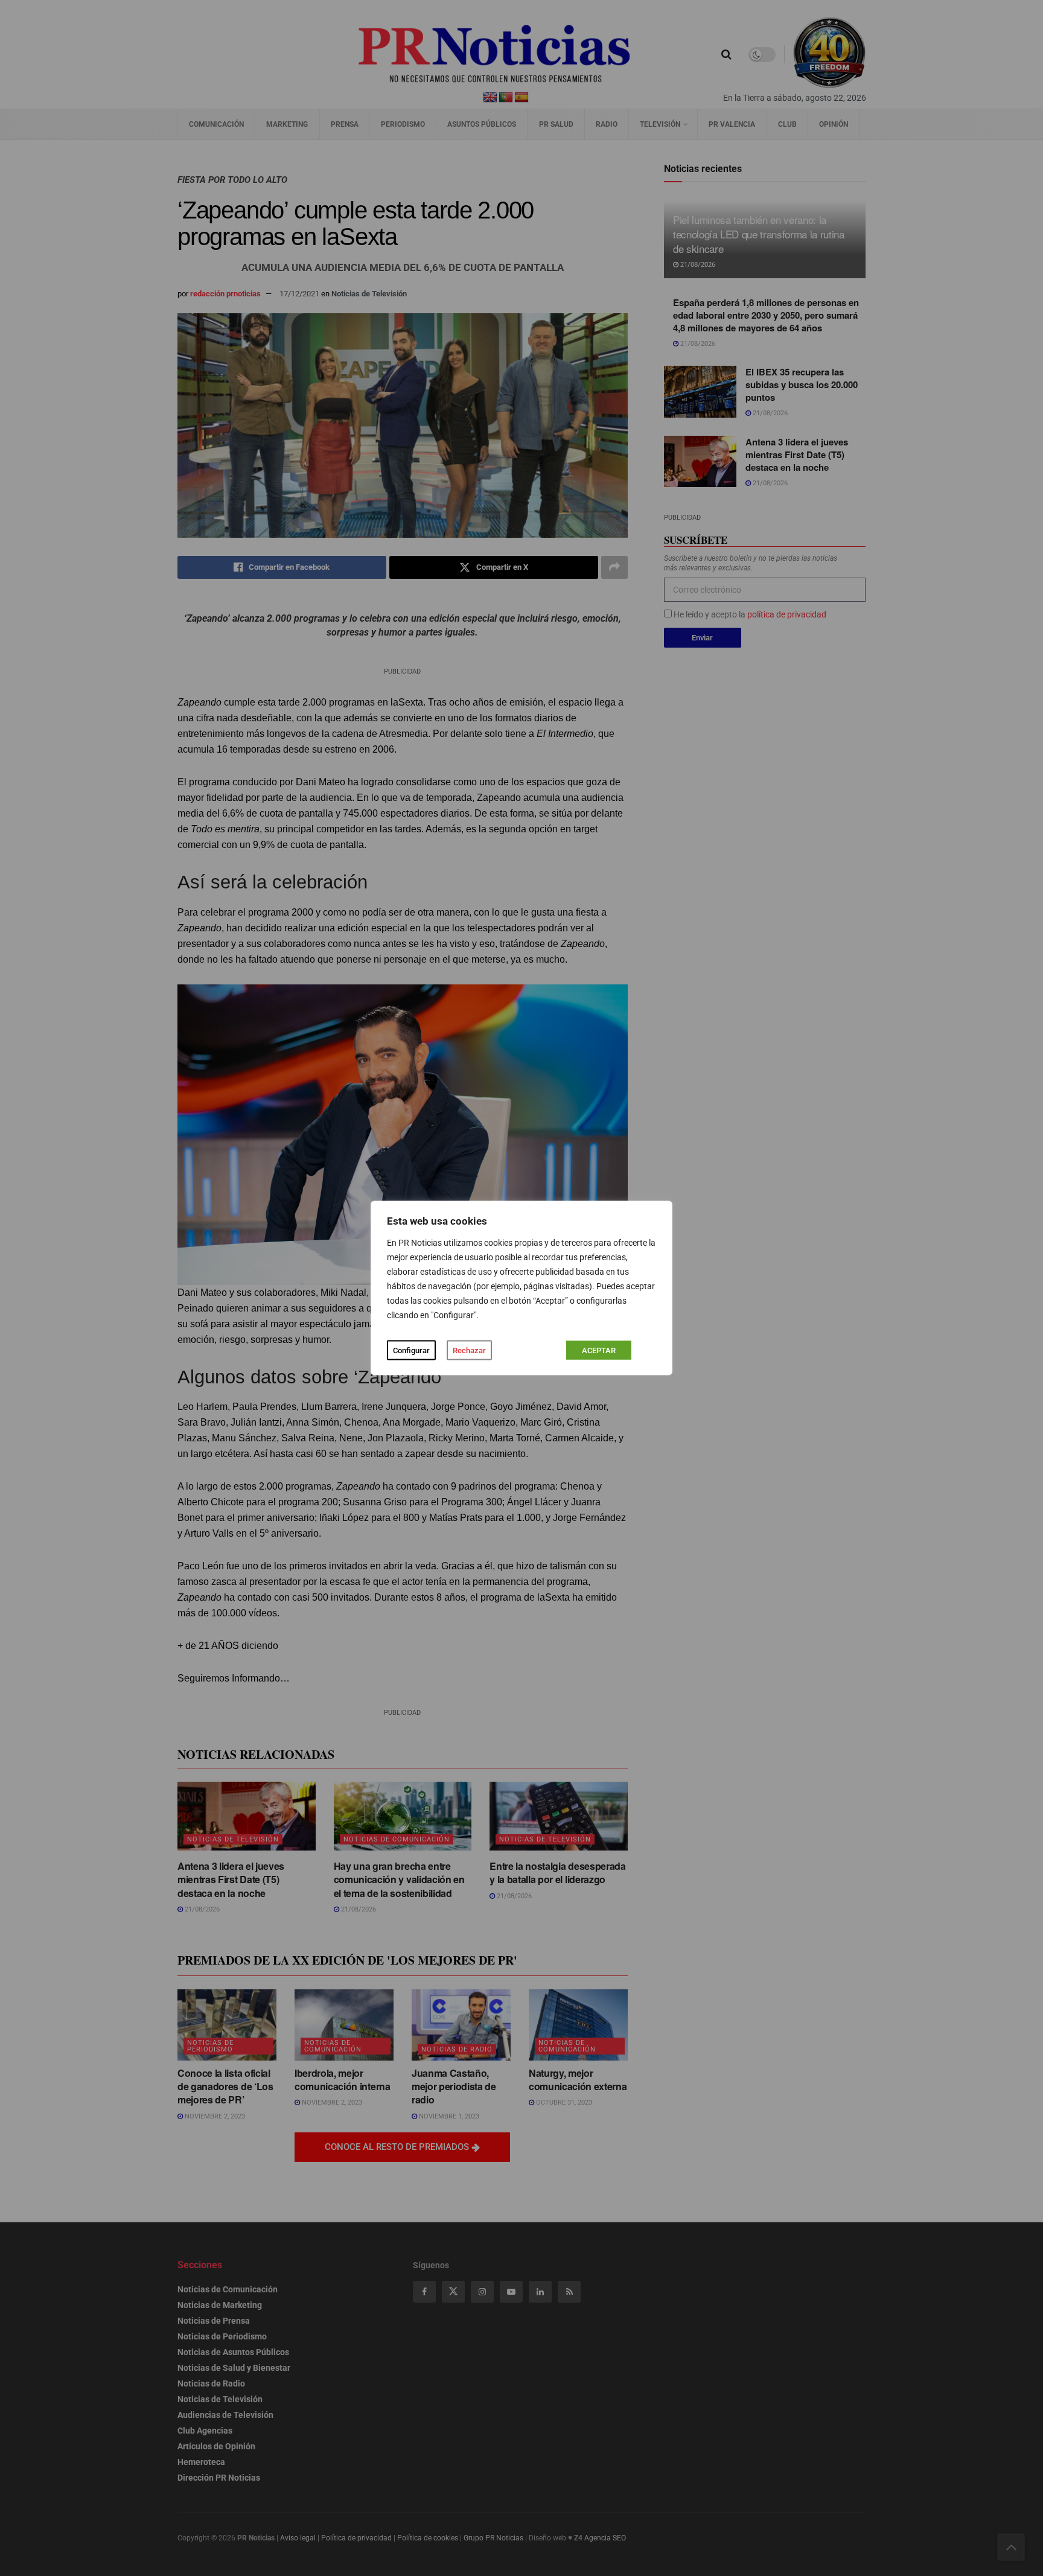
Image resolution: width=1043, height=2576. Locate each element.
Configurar (411, 1350)
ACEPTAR (599, 1350)
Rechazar (469, 1350)
